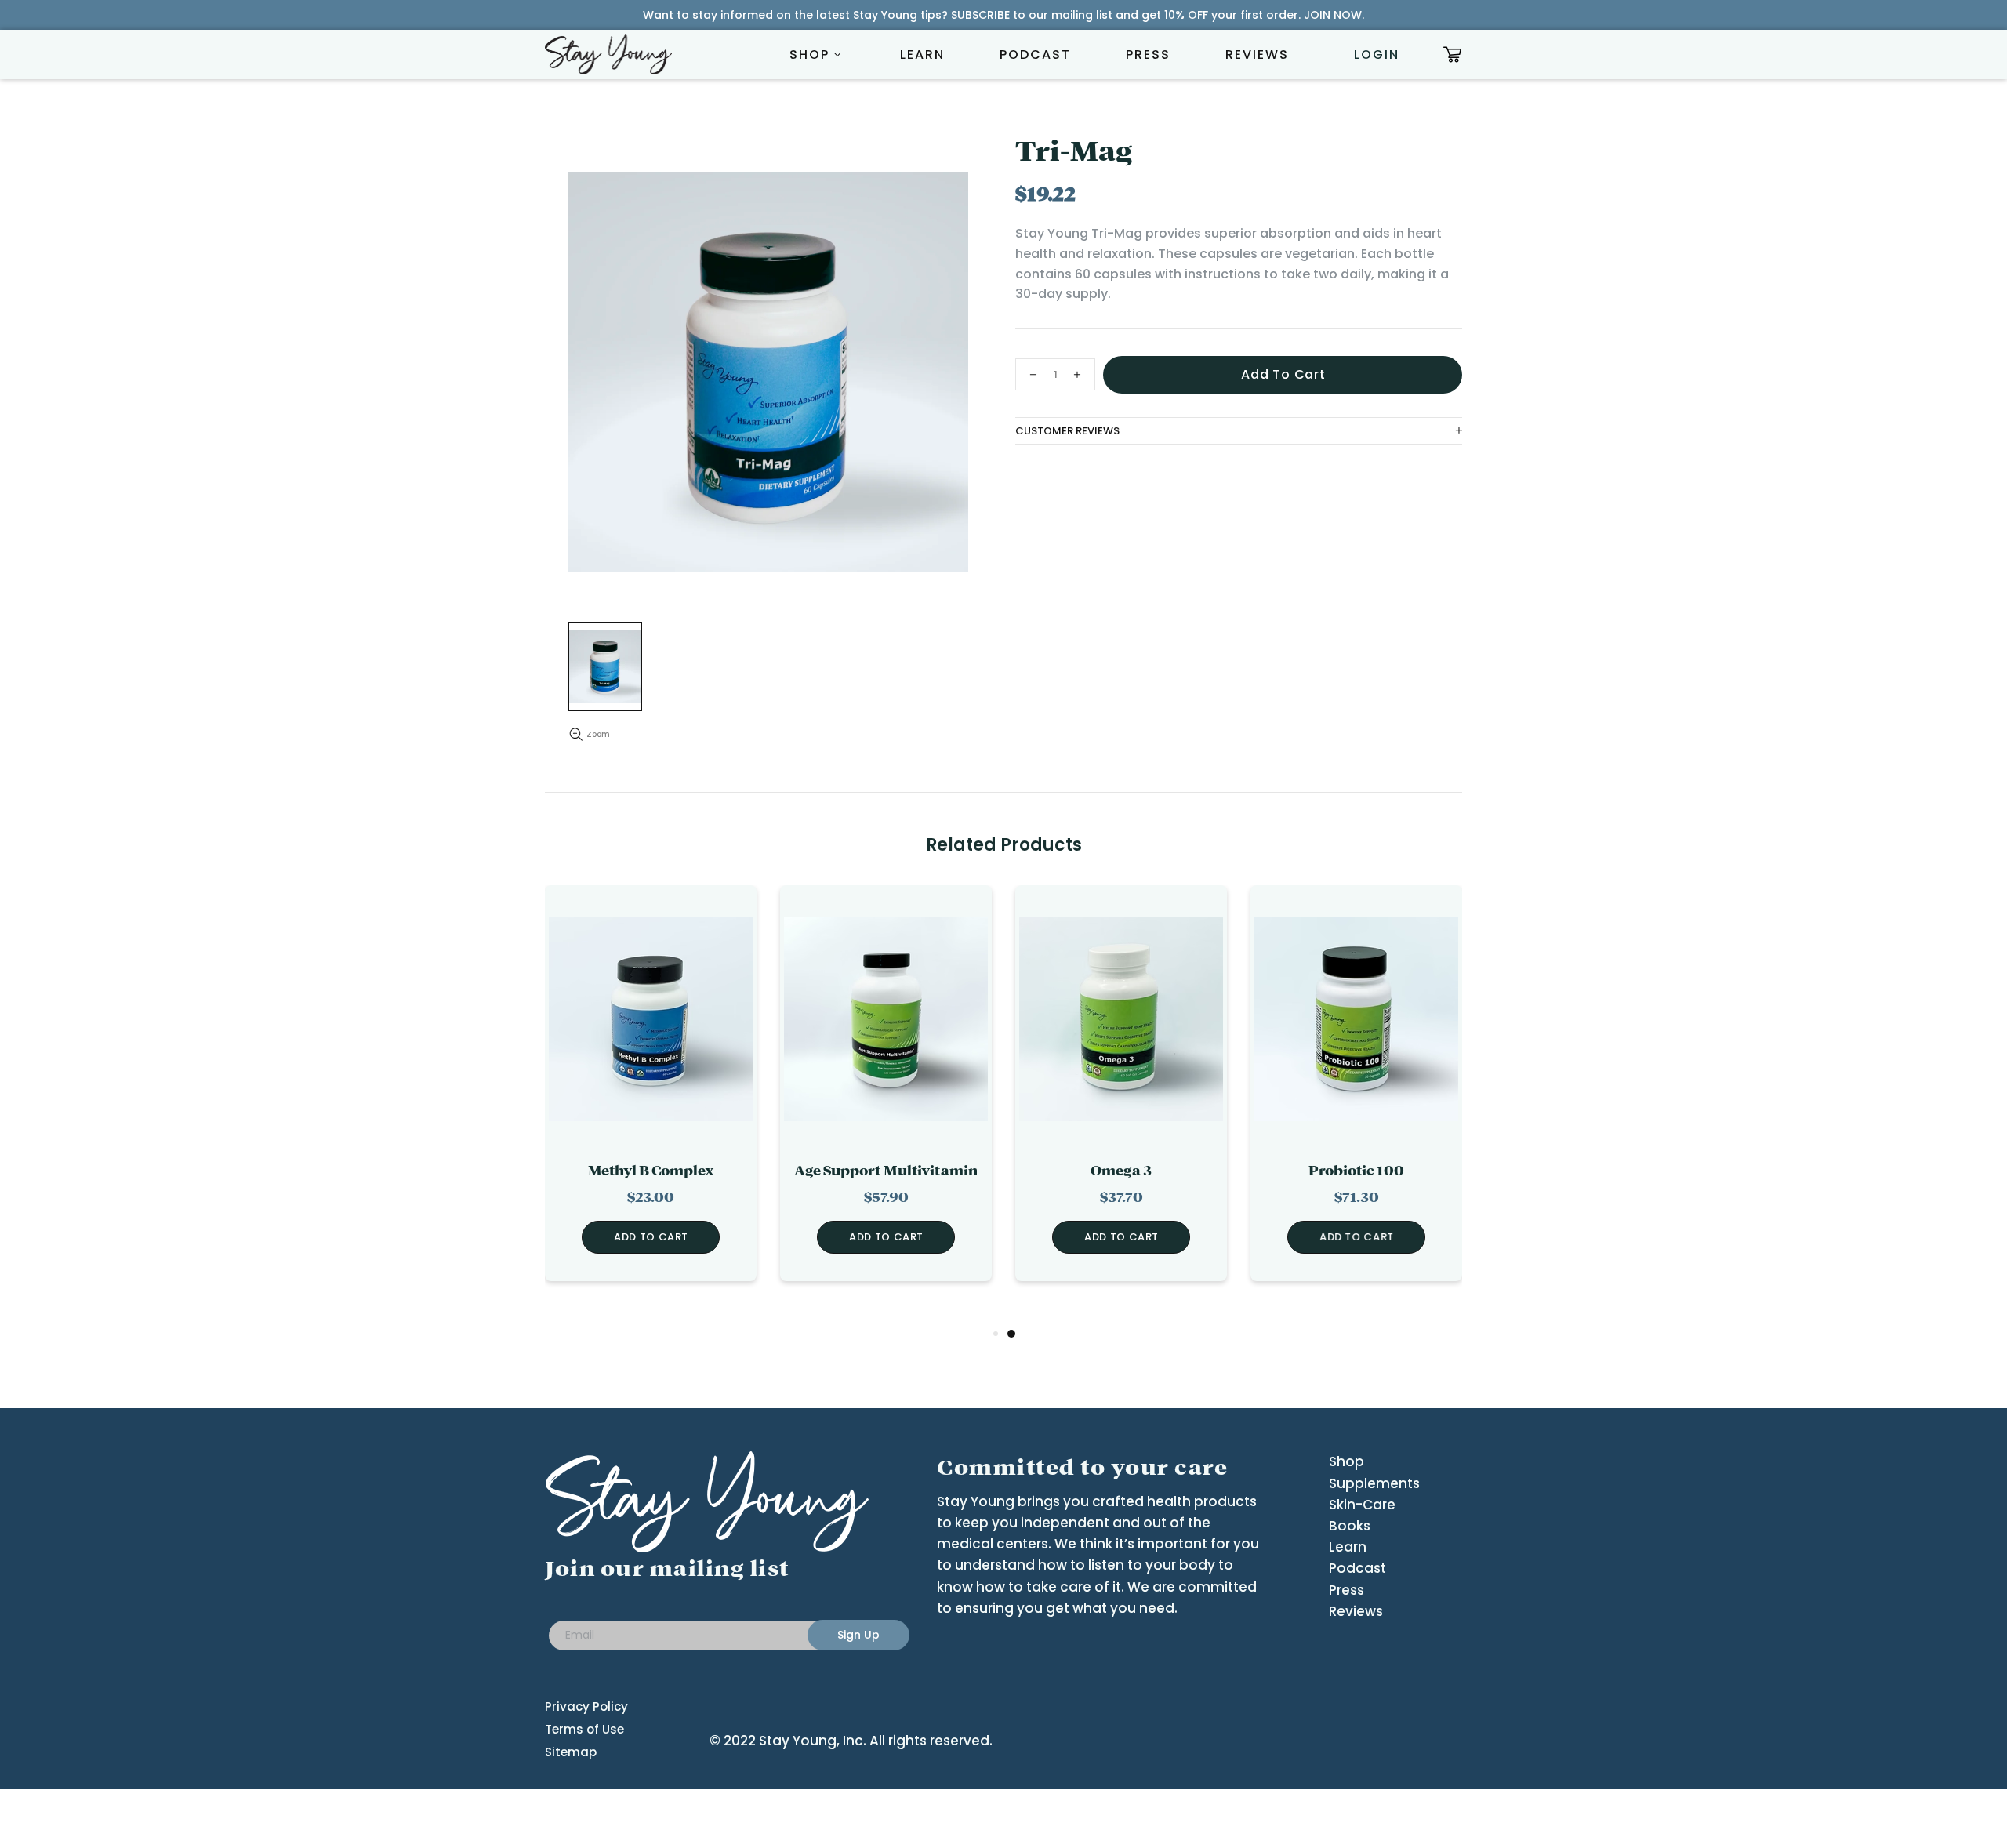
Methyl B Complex (651, 1171)
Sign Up (858, 1635)
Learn (1348, 1547)
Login (1377, 54)
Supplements (1374, 1483)
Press (1346, 1590)
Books (1350, 1526)
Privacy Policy (586, 1706)
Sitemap (571, 1752)
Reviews (1356, 1611)
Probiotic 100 (1356, 1171)
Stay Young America (608, 54)
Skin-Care (1362, 1505)
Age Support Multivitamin (886, 1171)
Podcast (1357, 1568)
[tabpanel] (1121, 1095)
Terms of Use (584, 1729)
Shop (1346, 1461)
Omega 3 (1121, 1171)
